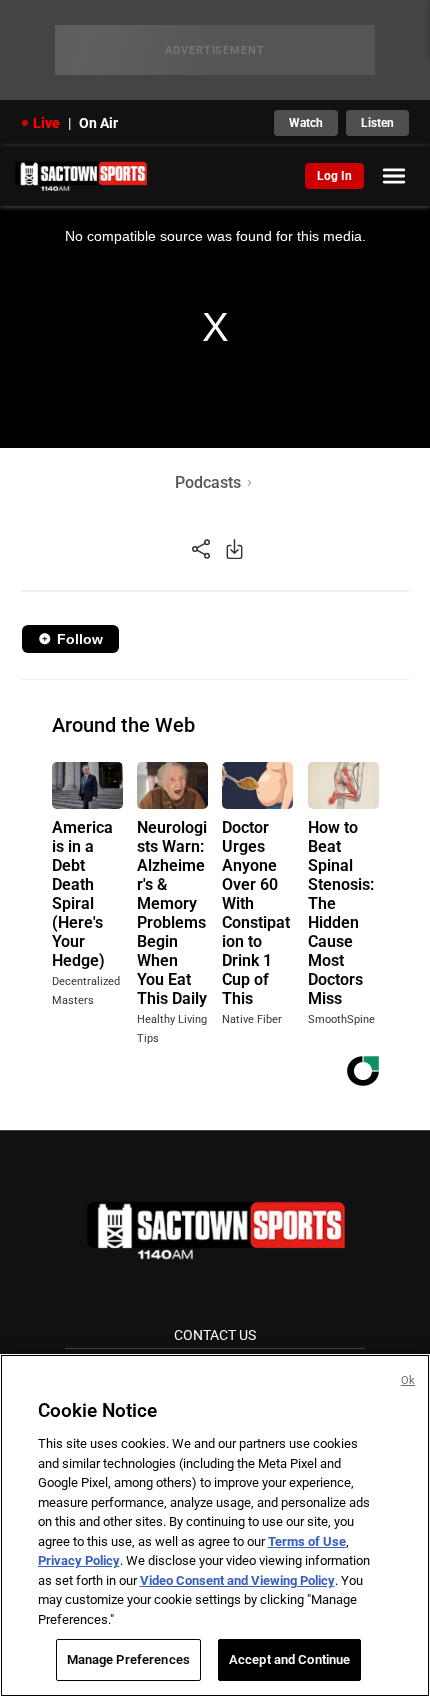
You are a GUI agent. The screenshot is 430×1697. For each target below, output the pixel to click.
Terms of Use (307, 1541)
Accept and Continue (289, 1659)
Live (46, 123)
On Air (98, 123)
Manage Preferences (128, 1659)
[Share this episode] (201, 548)
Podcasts (208, 482)
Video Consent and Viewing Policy (237, 1580)
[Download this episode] (234, 548)
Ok (408, 1380)
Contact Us (215, 1335)
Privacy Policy (79, 1560)
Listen (377, 123)
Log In (334, 176)
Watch (306, 123)
